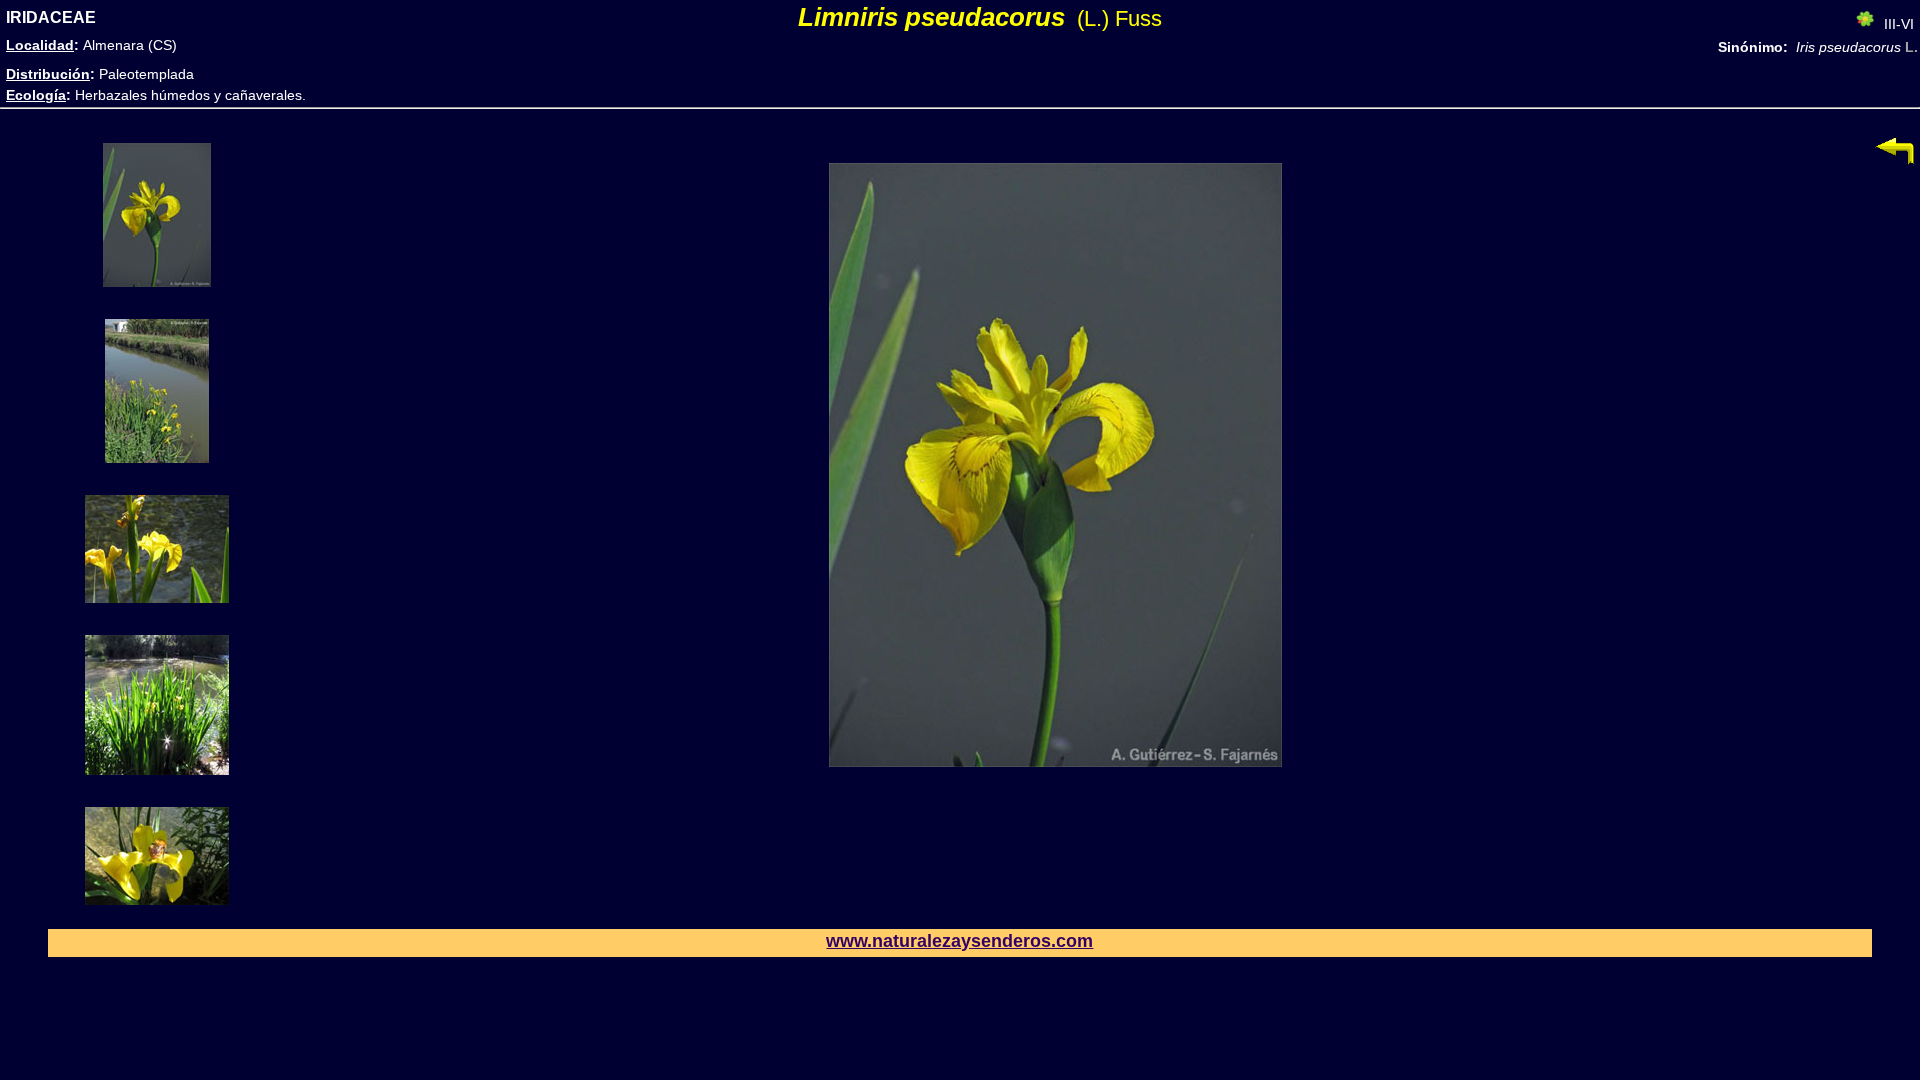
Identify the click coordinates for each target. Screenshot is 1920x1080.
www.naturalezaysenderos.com (959, 941)
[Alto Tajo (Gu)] (157, 597)
